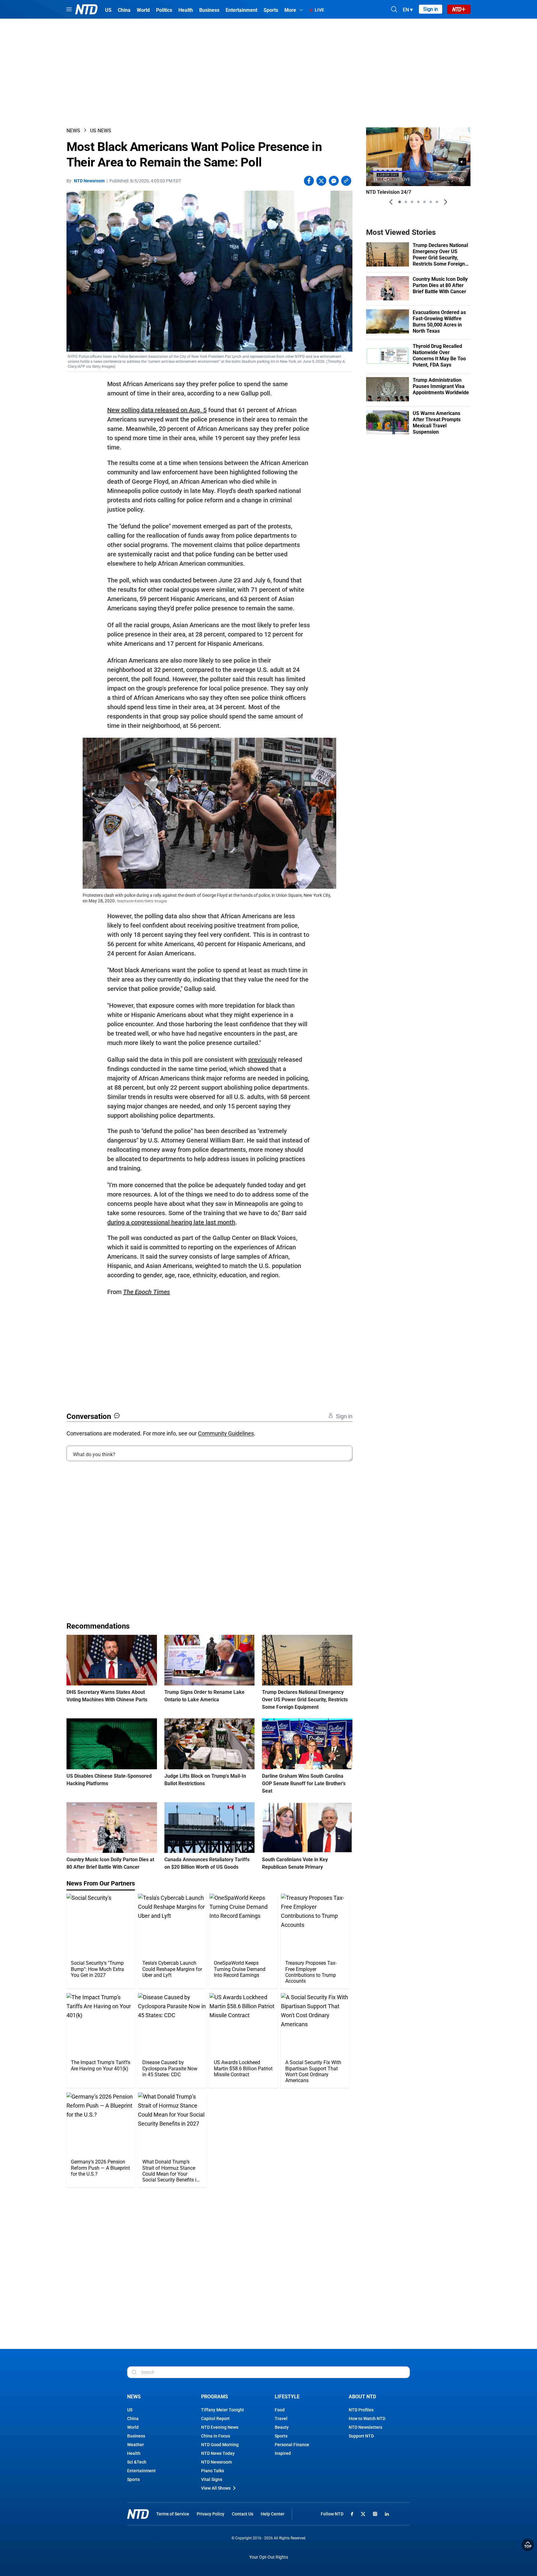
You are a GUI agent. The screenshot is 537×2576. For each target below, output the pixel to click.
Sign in (431, 9)
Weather (135, 2445)
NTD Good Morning (220, 2445)
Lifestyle (287, 2397)
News (73, 131)
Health (134, 2453)
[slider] (418, 171)
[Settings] (462, 179)
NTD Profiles (361, 2410)
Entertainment (141, 2471)
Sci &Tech (137, 2462)
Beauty (282, 2427)
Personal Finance (292, 2445)
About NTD (362, 2397)
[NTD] (138, 2514)
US (130, 2410)
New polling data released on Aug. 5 (157, 410)
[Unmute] (462, 162)
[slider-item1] (400, 202)
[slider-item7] (437, 202)
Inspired (283, 2453)
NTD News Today (218, 2453)
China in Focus (216, 2436)
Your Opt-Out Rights (269, 2557)
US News (101, 131)
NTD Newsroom (89, 181)
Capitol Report (215, 2419)
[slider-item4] (418, 202)
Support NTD (361, 2436)
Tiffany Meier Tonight (223, 2410)
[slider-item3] (412, 202)
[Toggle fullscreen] (450, 179)
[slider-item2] (406, 202)
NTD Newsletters (365, 2427)
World (133, 2427)
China (133, 2419)
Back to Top (528, 2545)
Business (136, 2436)
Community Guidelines (226, 1433)
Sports (133, 2479)
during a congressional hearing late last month (171, 1222)
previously (262, 1060)
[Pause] (375, 179)
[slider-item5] (425, 202)
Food (280, 2410)
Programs (215, 2397)
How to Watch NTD (367, 2419)
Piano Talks (213, 2471)
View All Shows (216, 2488)
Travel (281, 2419)
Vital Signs (212, 2479)
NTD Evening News (220, 2427)
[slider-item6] (431, 202)
